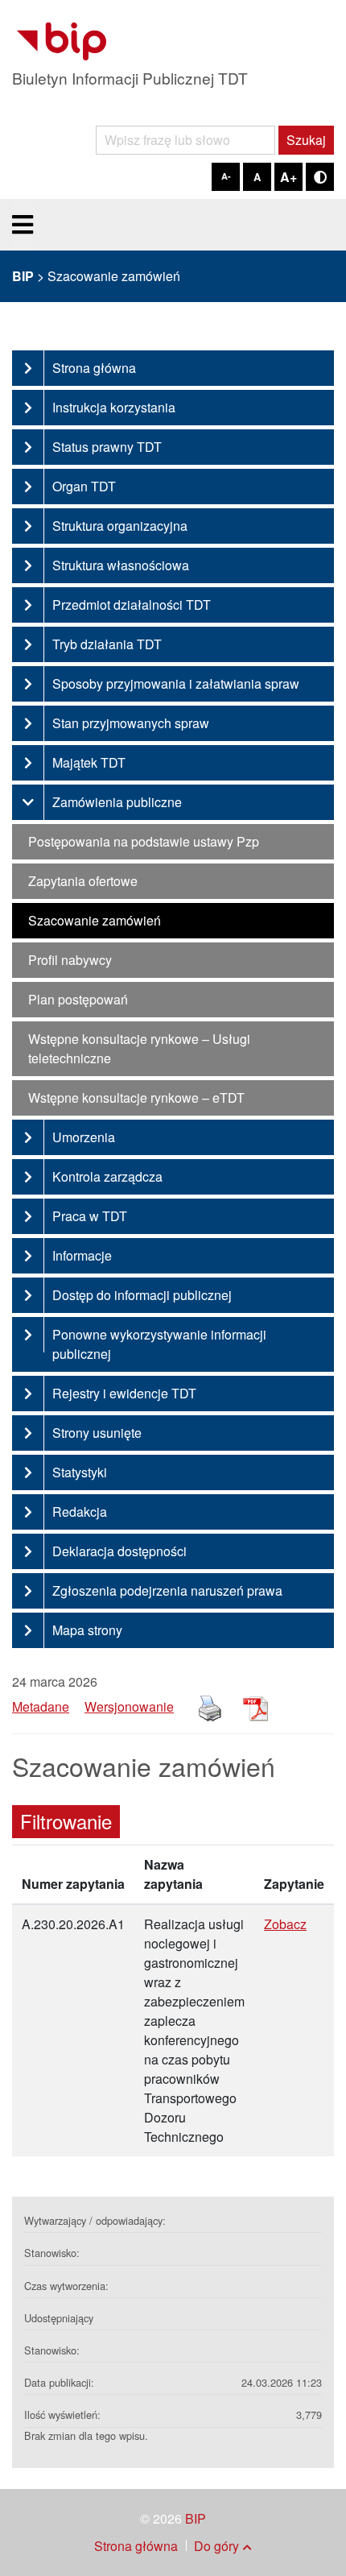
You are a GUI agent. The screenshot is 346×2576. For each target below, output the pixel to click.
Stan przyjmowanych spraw (131, 723)
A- (226, 176)
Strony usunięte (97, 1433)
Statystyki (80, 1472)
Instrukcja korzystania (114, 407)
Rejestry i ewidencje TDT (124, 1393)
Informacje (82, 1255)
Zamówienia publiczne (117, 802)
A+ (288, 177)
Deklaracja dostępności (119, 1551)
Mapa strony (87, 1630)
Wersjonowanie (129, 1706)
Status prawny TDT (107, 447)
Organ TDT (84, 486)
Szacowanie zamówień (95, 920)
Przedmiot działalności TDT (132, 605)
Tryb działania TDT (107, 644)
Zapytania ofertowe (83, 881)
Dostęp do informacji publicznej (142, 1295)
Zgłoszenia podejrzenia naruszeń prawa (167, 1590)
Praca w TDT (90, 1216)
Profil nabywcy (70, 960)
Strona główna (94, 368)
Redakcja (80, 1512)
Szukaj (306, 140)
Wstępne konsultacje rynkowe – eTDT (136, 1097)
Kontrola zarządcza (107, 1176)
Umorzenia (84, 1137)
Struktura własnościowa (121, 565)
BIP (196, 2518)
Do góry (216, 2546)
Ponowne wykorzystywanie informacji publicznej (159, 1344)
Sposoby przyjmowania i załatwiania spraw (176, 683)
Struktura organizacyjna (120, 526)
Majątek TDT (89, 762)
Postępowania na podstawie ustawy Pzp (144, 841)
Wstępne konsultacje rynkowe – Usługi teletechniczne (139, 1048)
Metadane (41, 1706)
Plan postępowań (78, 999)
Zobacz (285, 1924)
